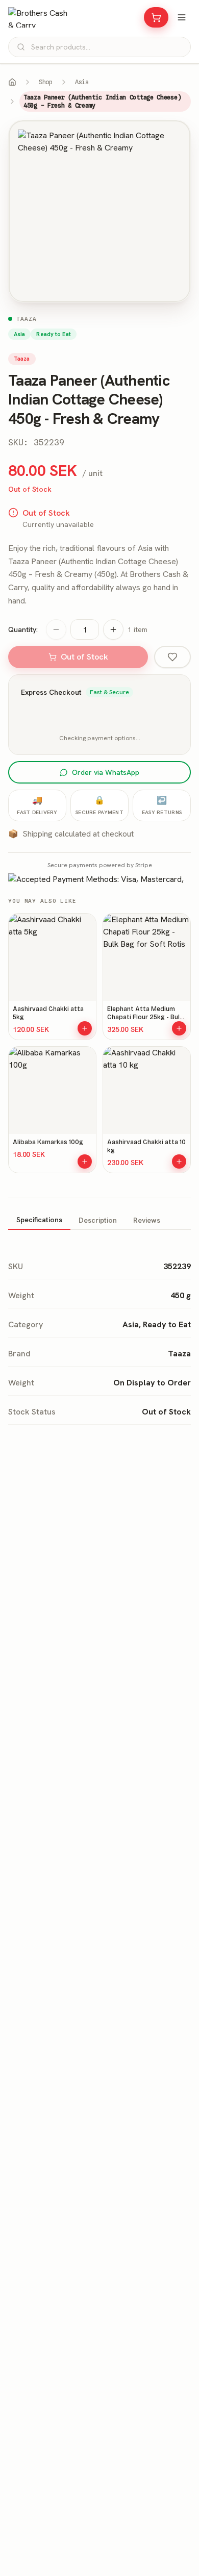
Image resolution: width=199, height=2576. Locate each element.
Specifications (39, 1220)
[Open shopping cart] (156, 17)
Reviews (147, 1220)
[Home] (12, 82)
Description (98, 1220)
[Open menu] (182, 17)
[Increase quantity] (113, 629)
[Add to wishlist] (172, 657)
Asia (82, 82)
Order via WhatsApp (106, 772)
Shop (46, 82)
